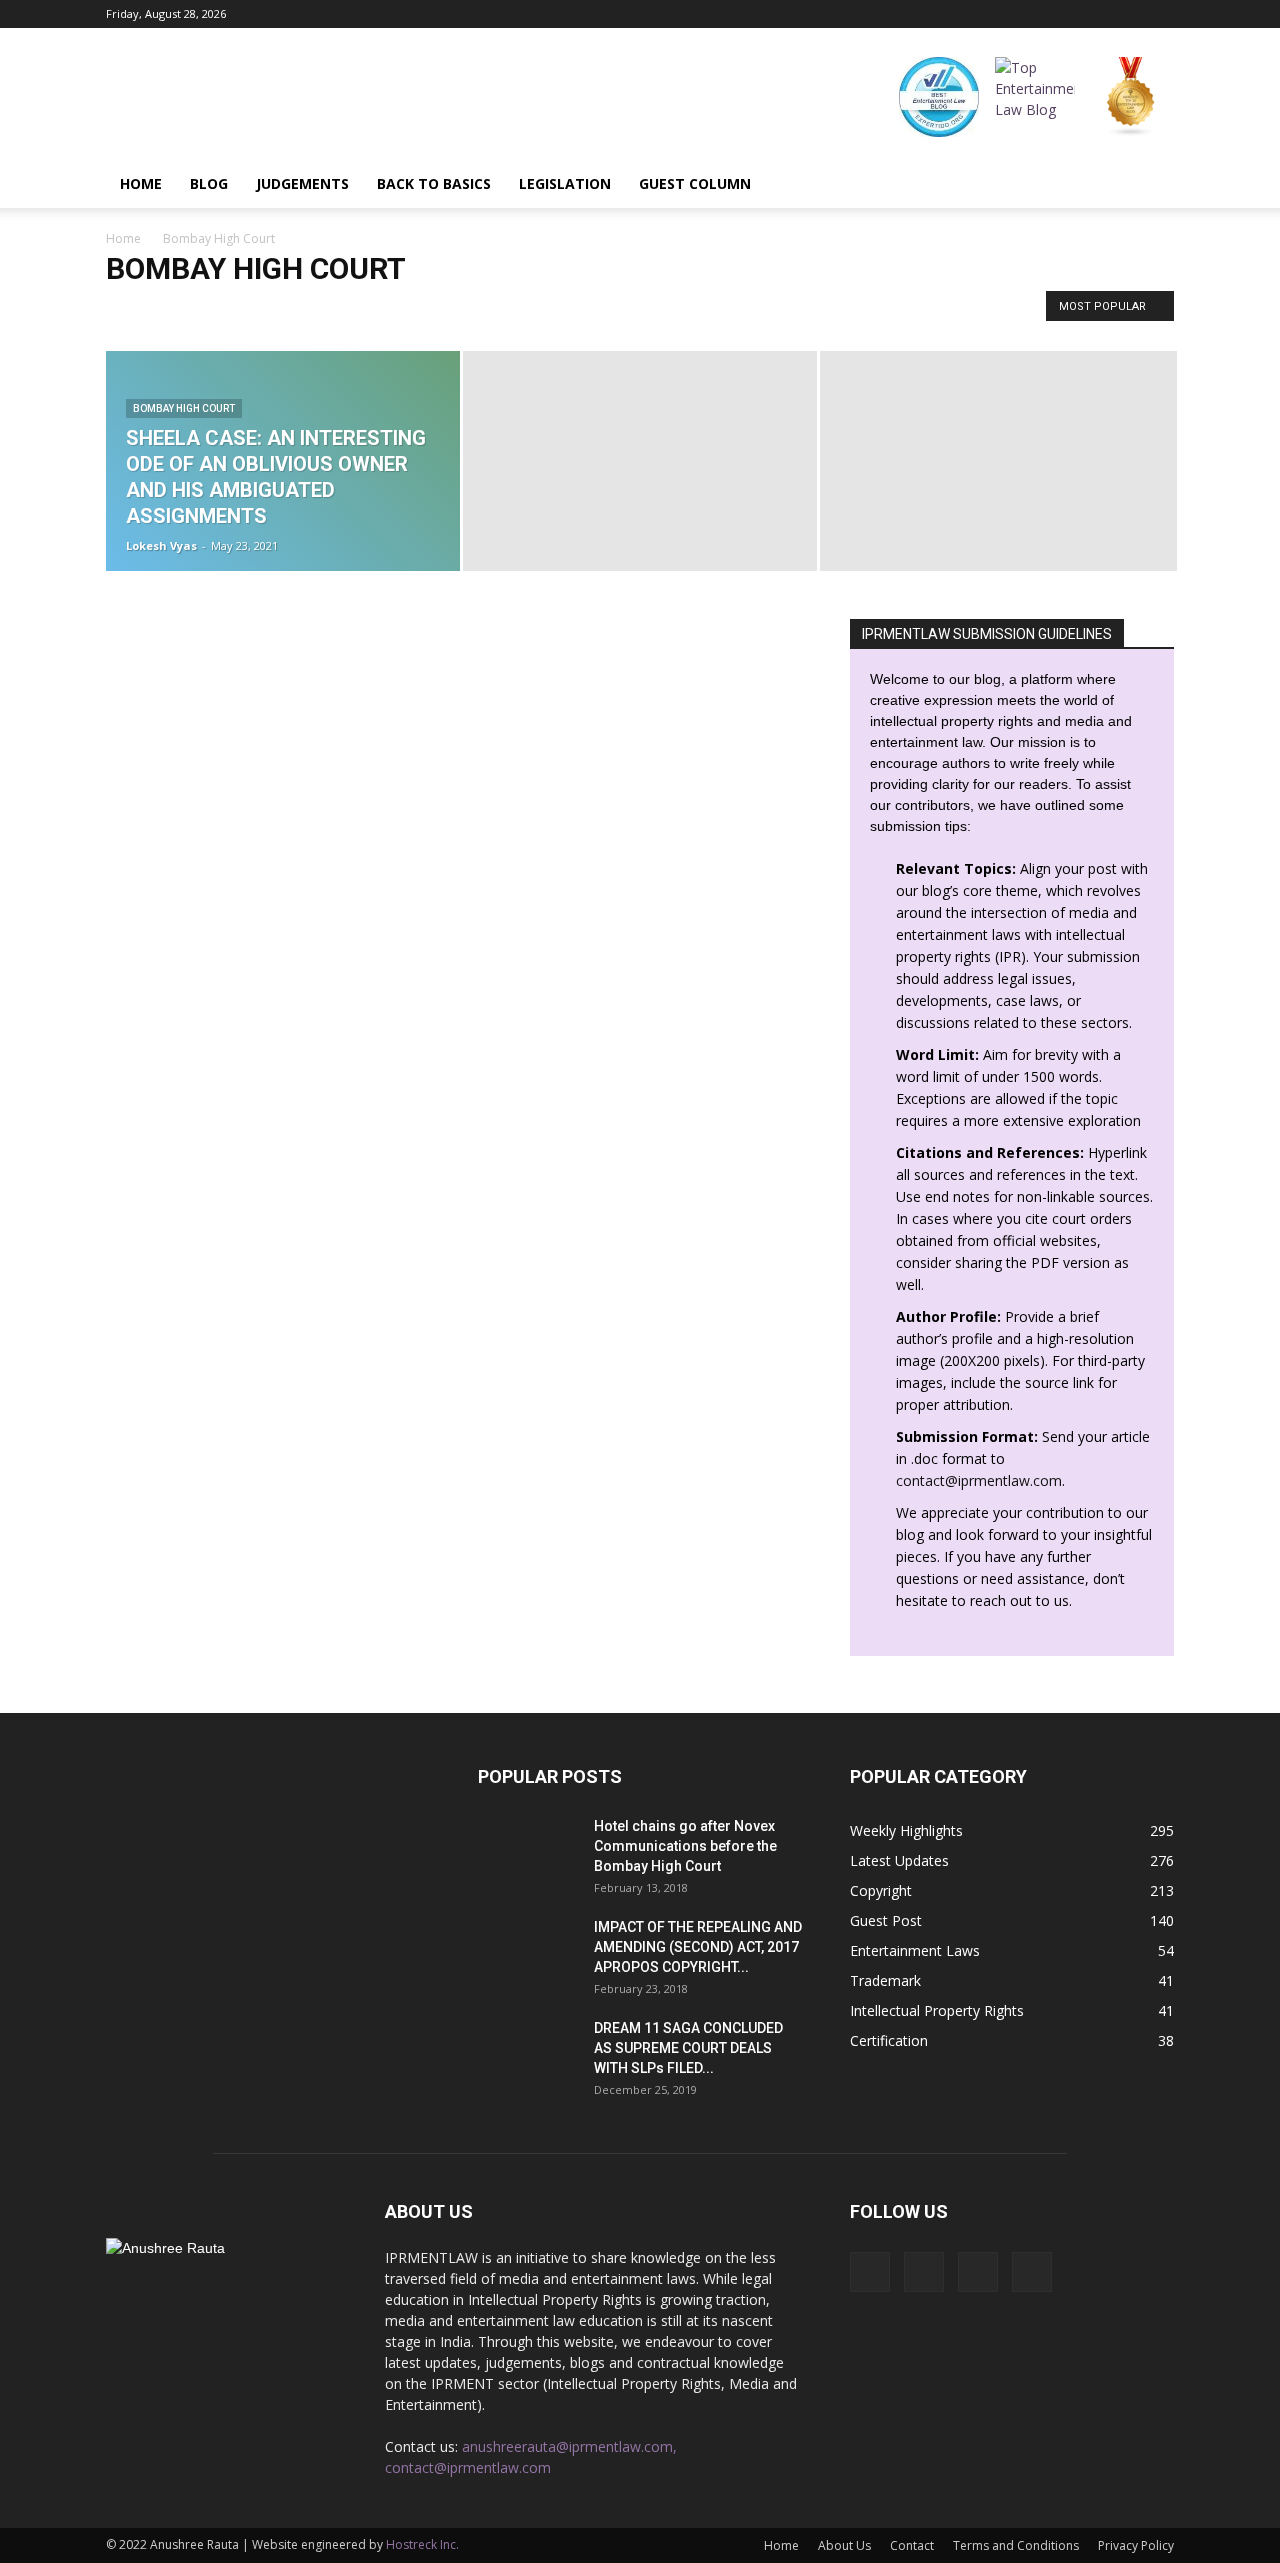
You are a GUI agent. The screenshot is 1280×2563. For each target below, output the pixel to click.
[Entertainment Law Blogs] (1131, 97)
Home (141, 183)
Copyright (881, 1890)
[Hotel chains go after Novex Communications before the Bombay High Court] (528, 1851)
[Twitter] (1159, 14)
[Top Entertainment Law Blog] (1035, 97)
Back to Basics (434, 183)
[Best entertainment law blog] (939, 97)
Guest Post (886, 1920)
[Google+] (1093, 14)
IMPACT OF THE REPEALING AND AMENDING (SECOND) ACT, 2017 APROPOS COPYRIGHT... (698, 1947)
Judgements (302, 183)
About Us (844, 2545)
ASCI (665, 310)
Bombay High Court (184, 408)
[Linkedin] (1126, 14)
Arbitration (604, 310)
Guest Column (695, 183)
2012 (126, 310)
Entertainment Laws (915, 1950)
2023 (171, 310)
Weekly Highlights (906, 1830)
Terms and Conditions (1016, 2545)
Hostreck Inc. (422, 2544)
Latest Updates (899, 1860)
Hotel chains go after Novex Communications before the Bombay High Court (685, 1846)
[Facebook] (1060, 14)
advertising (380, 310)
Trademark (885, 1980)
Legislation (565, 183)
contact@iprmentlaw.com (979, 1480)
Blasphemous (771, 310)
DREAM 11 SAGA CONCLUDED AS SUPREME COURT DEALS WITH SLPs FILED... (688, 2048)
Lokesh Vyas (161, 545)
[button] (1150, 184)
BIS (706, 310)
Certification (889, 2040)
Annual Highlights (508, 310)
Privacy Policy (1136, 2545)
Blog (209, 183)
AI (436, 310)
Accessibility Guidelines (267, 310)
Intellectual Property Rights (937, 2010)
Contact (912, 2545)
